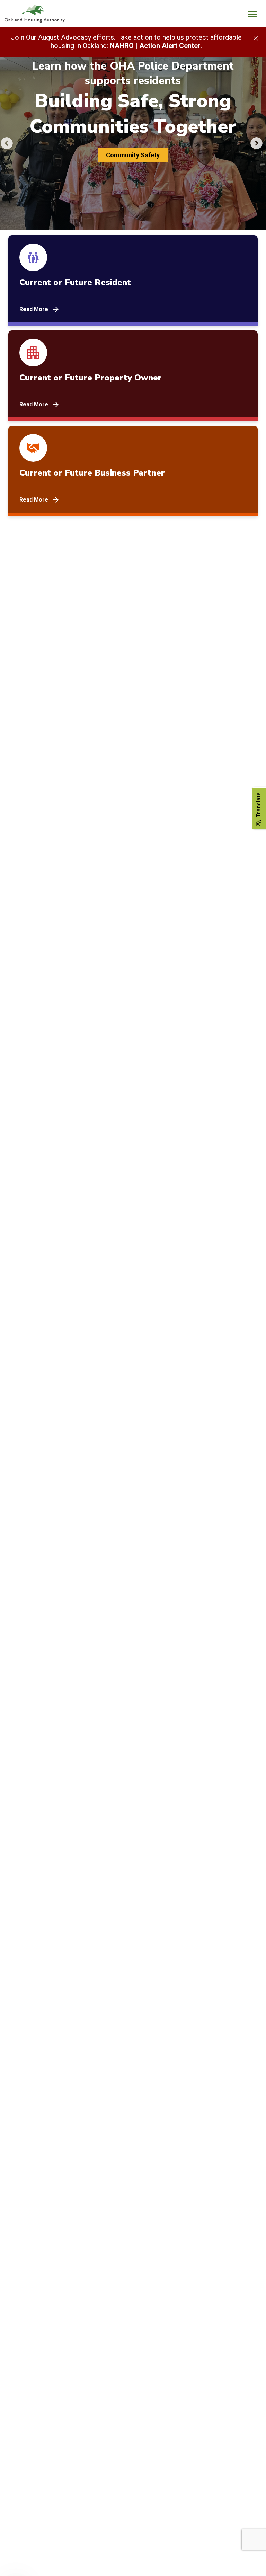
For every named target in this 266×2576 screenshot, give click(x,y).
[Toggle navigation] (252, 15)
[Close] (256, 38)
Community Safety (133, 155)
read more (34, 309)
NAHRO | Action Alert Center (155, 46)
